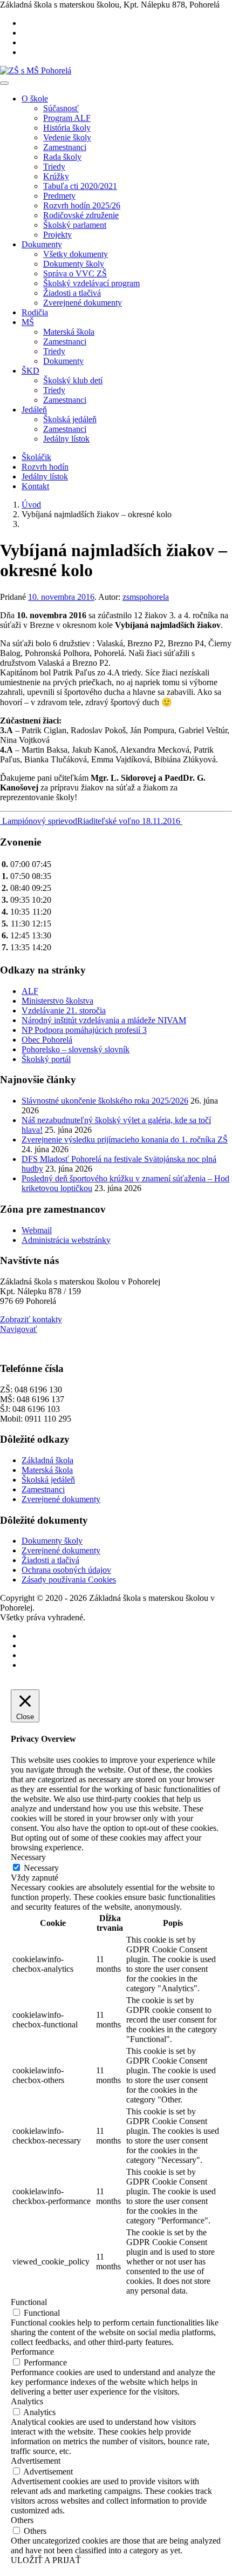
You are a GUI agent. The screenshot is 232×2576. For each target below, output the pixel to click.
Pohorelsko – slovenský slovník (76, 1049)
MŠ (28, 322)
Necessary (41, 1868)
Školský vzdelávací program (91, 283)
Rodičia (35, 312)
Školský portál (46, 1059)
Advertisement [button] (36, 2461)
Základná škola (47, 1460)
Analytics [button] (27, 2401)
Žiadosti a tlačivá (72, 293)
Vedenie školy (67, 137)
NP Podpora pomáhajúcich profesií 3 (84, 1030)
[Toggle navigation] (4, 83)
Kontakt (35, 486)
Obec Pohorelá (47, 1040)
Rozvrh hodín (45, 467)
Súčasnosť (61, 108)
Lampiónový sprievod (39, 821)
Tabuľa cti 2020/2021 (80, 186)
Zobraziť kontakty (31, 1319)
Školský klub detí (73, 380)
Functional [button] (29, 2302)
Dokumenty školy (74, 264)
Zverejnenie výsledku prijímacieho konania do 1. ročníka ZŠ (125, 1140)
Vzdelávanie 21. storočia (64, 1010)
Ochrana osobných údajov (66, 1570)
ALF (30, 991)
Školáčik (36, 457)
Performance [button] (32, 2352)
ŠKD (30, 371)
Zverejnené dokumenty (83, 303)
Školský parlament (75, 225)
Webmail (37, 1230)
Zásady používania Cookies (69, 1580)
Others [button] (22, 2520)
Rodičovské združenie (81, 215)
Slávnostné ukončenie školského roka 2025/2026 (105, 1101)
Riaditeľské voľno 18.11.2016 (130, 821)
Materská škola (69, 332)
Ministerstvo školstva (57, 1001)
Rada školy (62, 157)
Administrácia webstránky (66, 1240)
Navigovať (19, 1329)
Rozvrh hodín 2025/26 (82, 205)
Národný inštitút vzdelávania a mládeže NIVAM (104, 1020)
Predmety (59, 196)
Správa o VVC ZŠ (75, 273)
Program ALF (67, 118)
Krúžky (56, 176)
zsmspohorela (146, 597)
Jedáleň (34, 410)
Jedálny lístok (66, 439)
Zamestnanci (65, 147)
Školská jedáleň (70, 419)
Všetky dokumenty (76, 254)
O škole (35, 99)
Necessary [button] (28, 1857)
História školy (67, 128)
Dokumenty (42, 244)
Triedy (54, 167)
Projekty (57, 235)
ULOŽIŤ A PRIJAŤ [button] (46, 2560)
